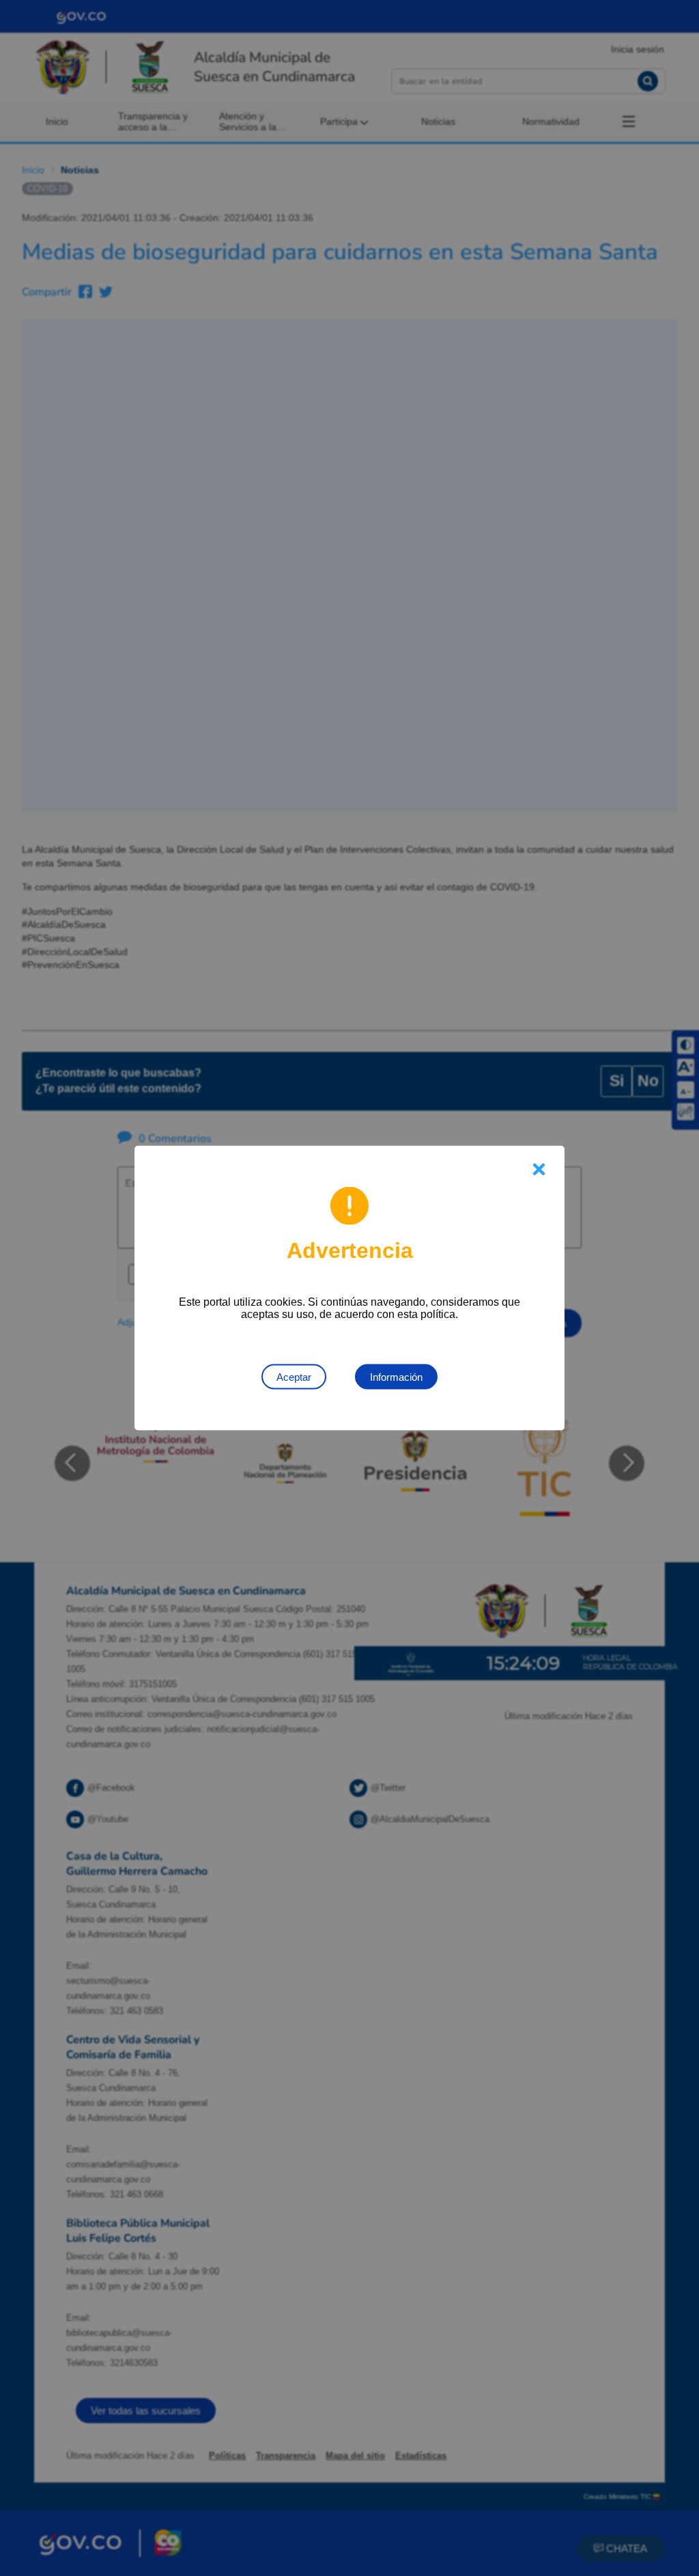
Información (396, 1377)
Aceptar (294, 1377)
